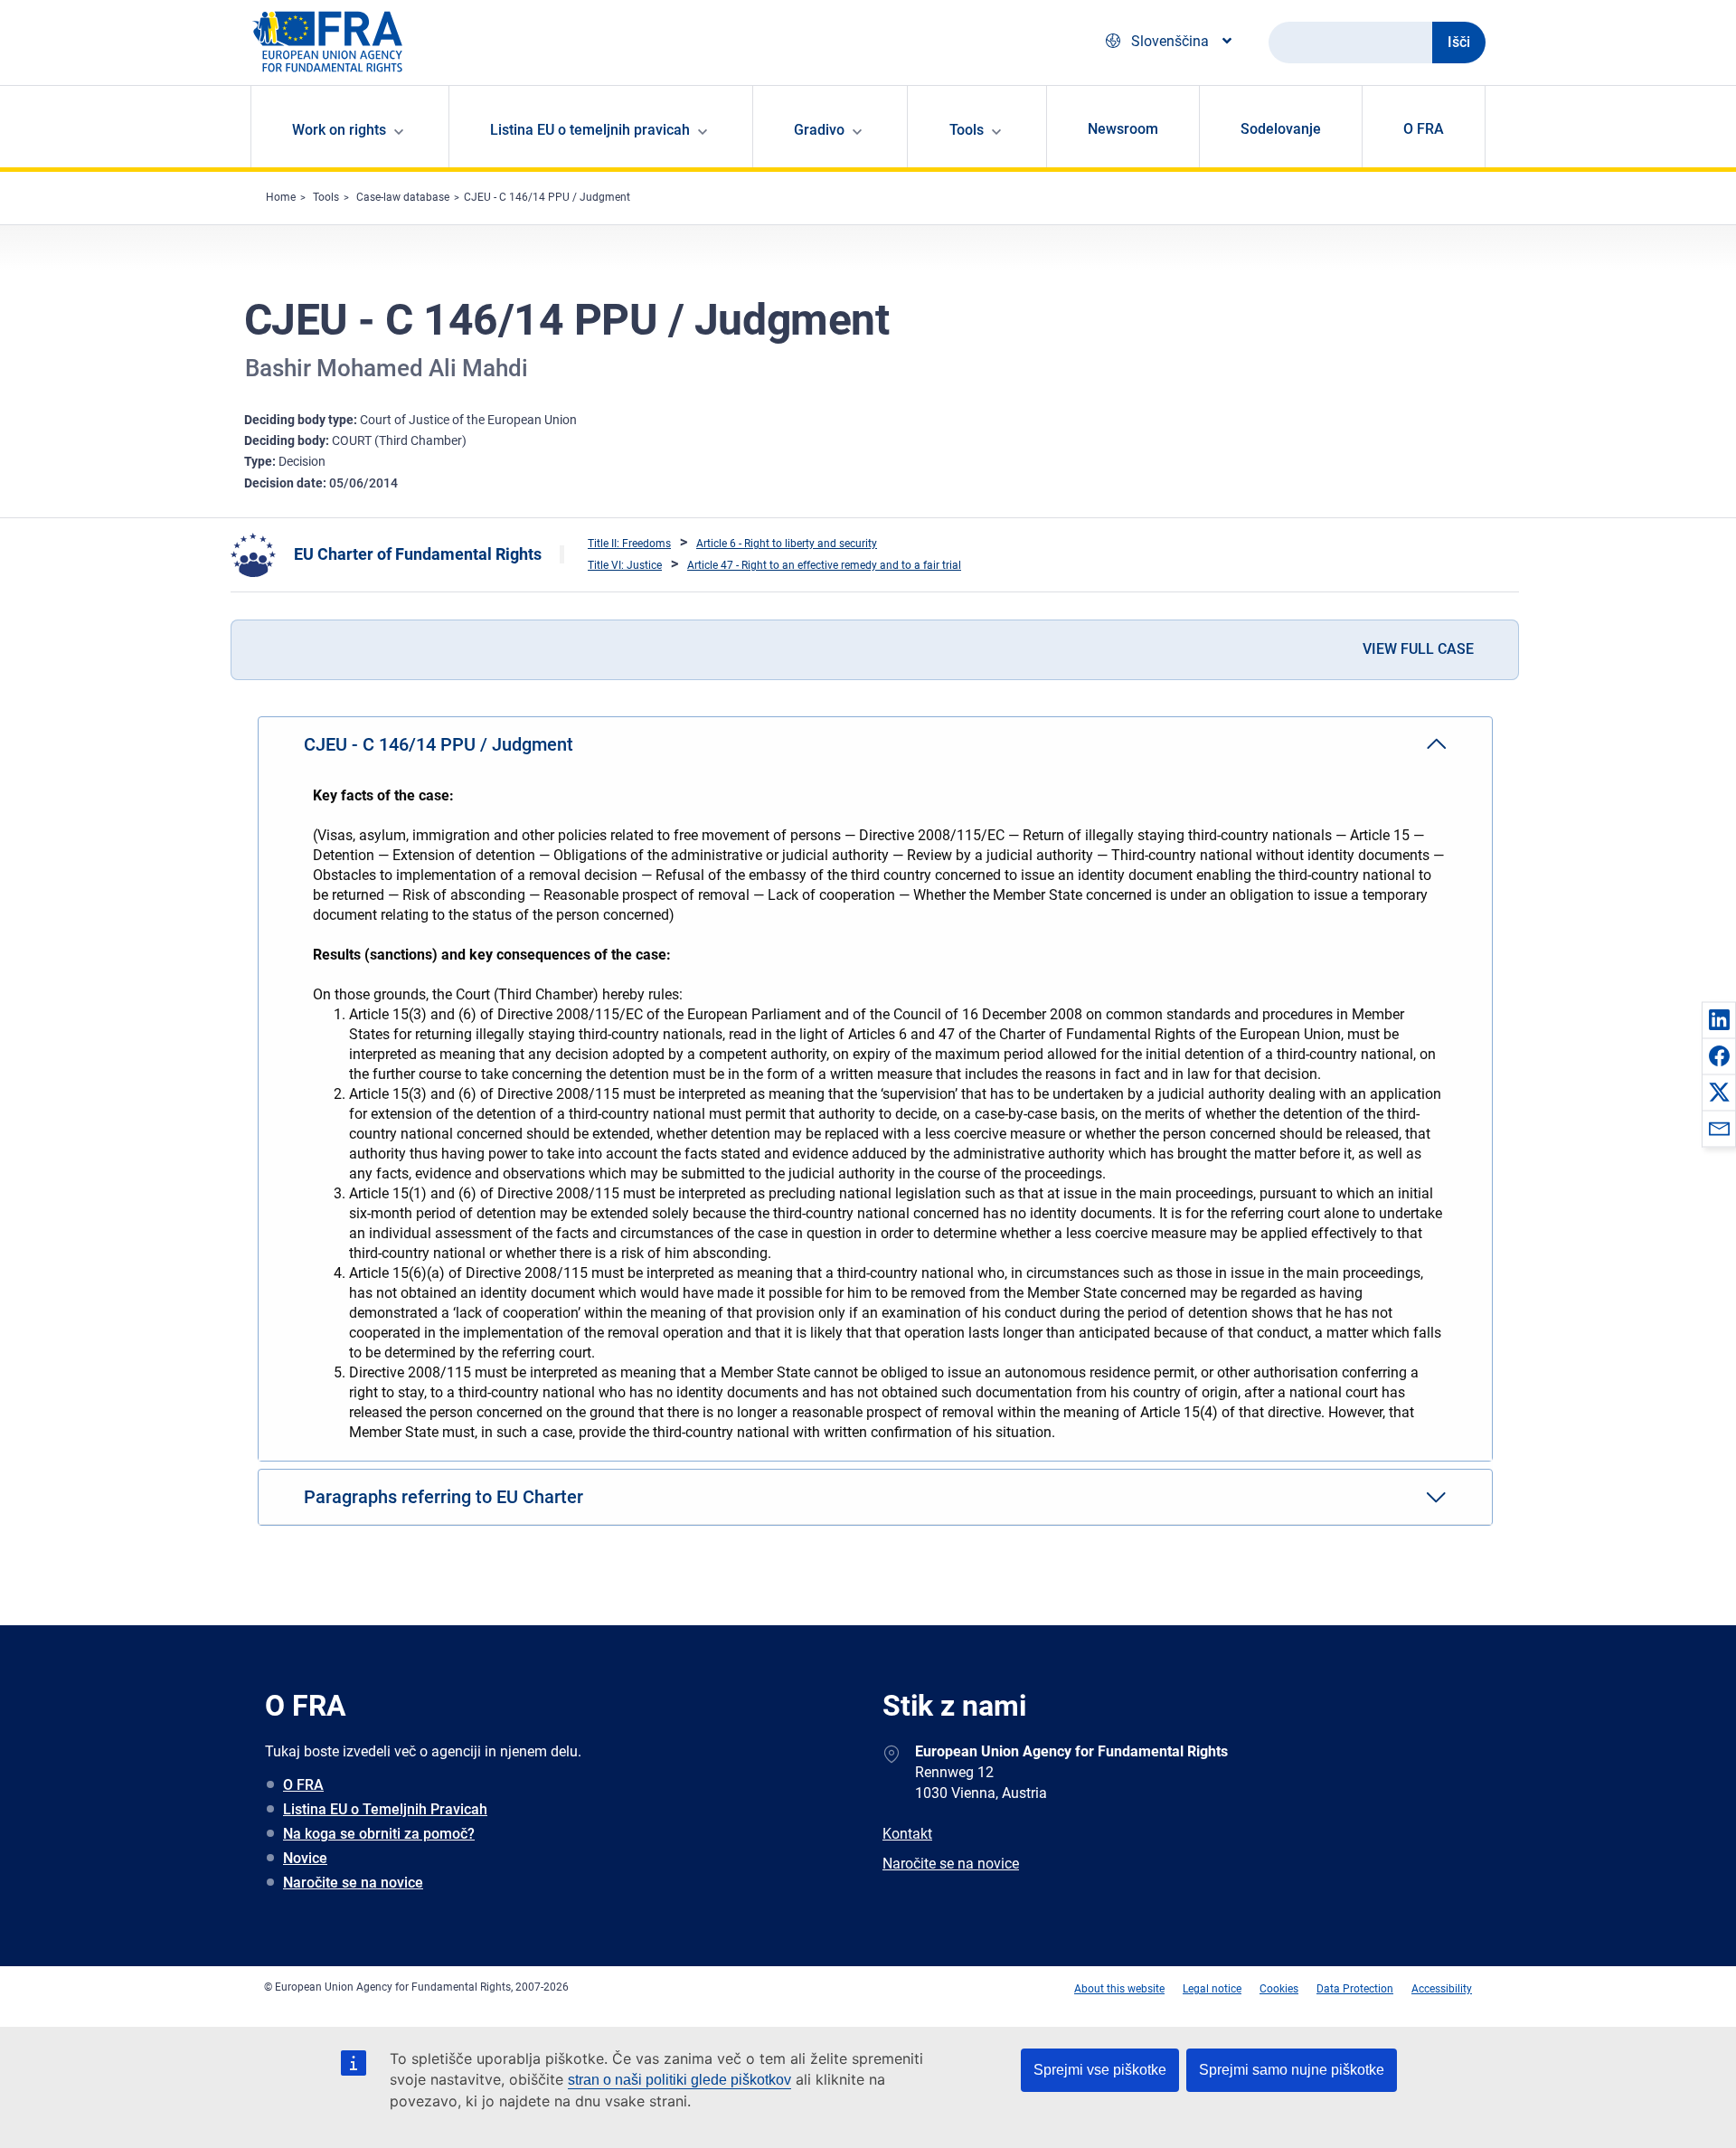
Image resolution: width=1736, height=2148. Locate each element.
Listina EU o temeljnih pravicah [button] (590, 130)
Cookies (1279, 1989)
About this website (1119, 1989)
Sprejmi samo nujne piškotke (1292, 2070)
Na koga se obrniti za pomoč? (379, 1834)
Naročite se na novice (353, 1883)
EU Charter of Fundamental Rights (418, 554)
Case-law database (403, 197)
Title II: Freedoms (629, 544)
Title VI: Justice (625, 565)
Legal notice (1212, 1989)
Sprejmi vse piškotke (1100, 2070)
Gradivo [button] (819, 130)
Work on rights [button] (339, 130)
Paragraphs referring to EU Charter (443, 1497)
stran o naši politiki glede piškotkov (679, 2080)
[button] (1719, 1019)
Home (281, 197)
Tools (326, 197)
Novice (305, 1858)
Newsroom (1123, 129)
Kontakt (907, 1834)
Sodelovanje (1281, 129)
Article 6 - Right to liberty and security (787, 544)
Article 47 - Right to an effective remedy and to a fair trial (824, 565)
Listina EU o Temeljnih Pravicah (385, 1809)
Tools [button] (967, 130)
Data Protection (1355, 1989)
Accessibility (1442, 1989)
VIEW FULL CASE (1418, 649)
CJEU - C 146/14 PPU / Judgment (547, 197)
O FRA (1424, 129)
